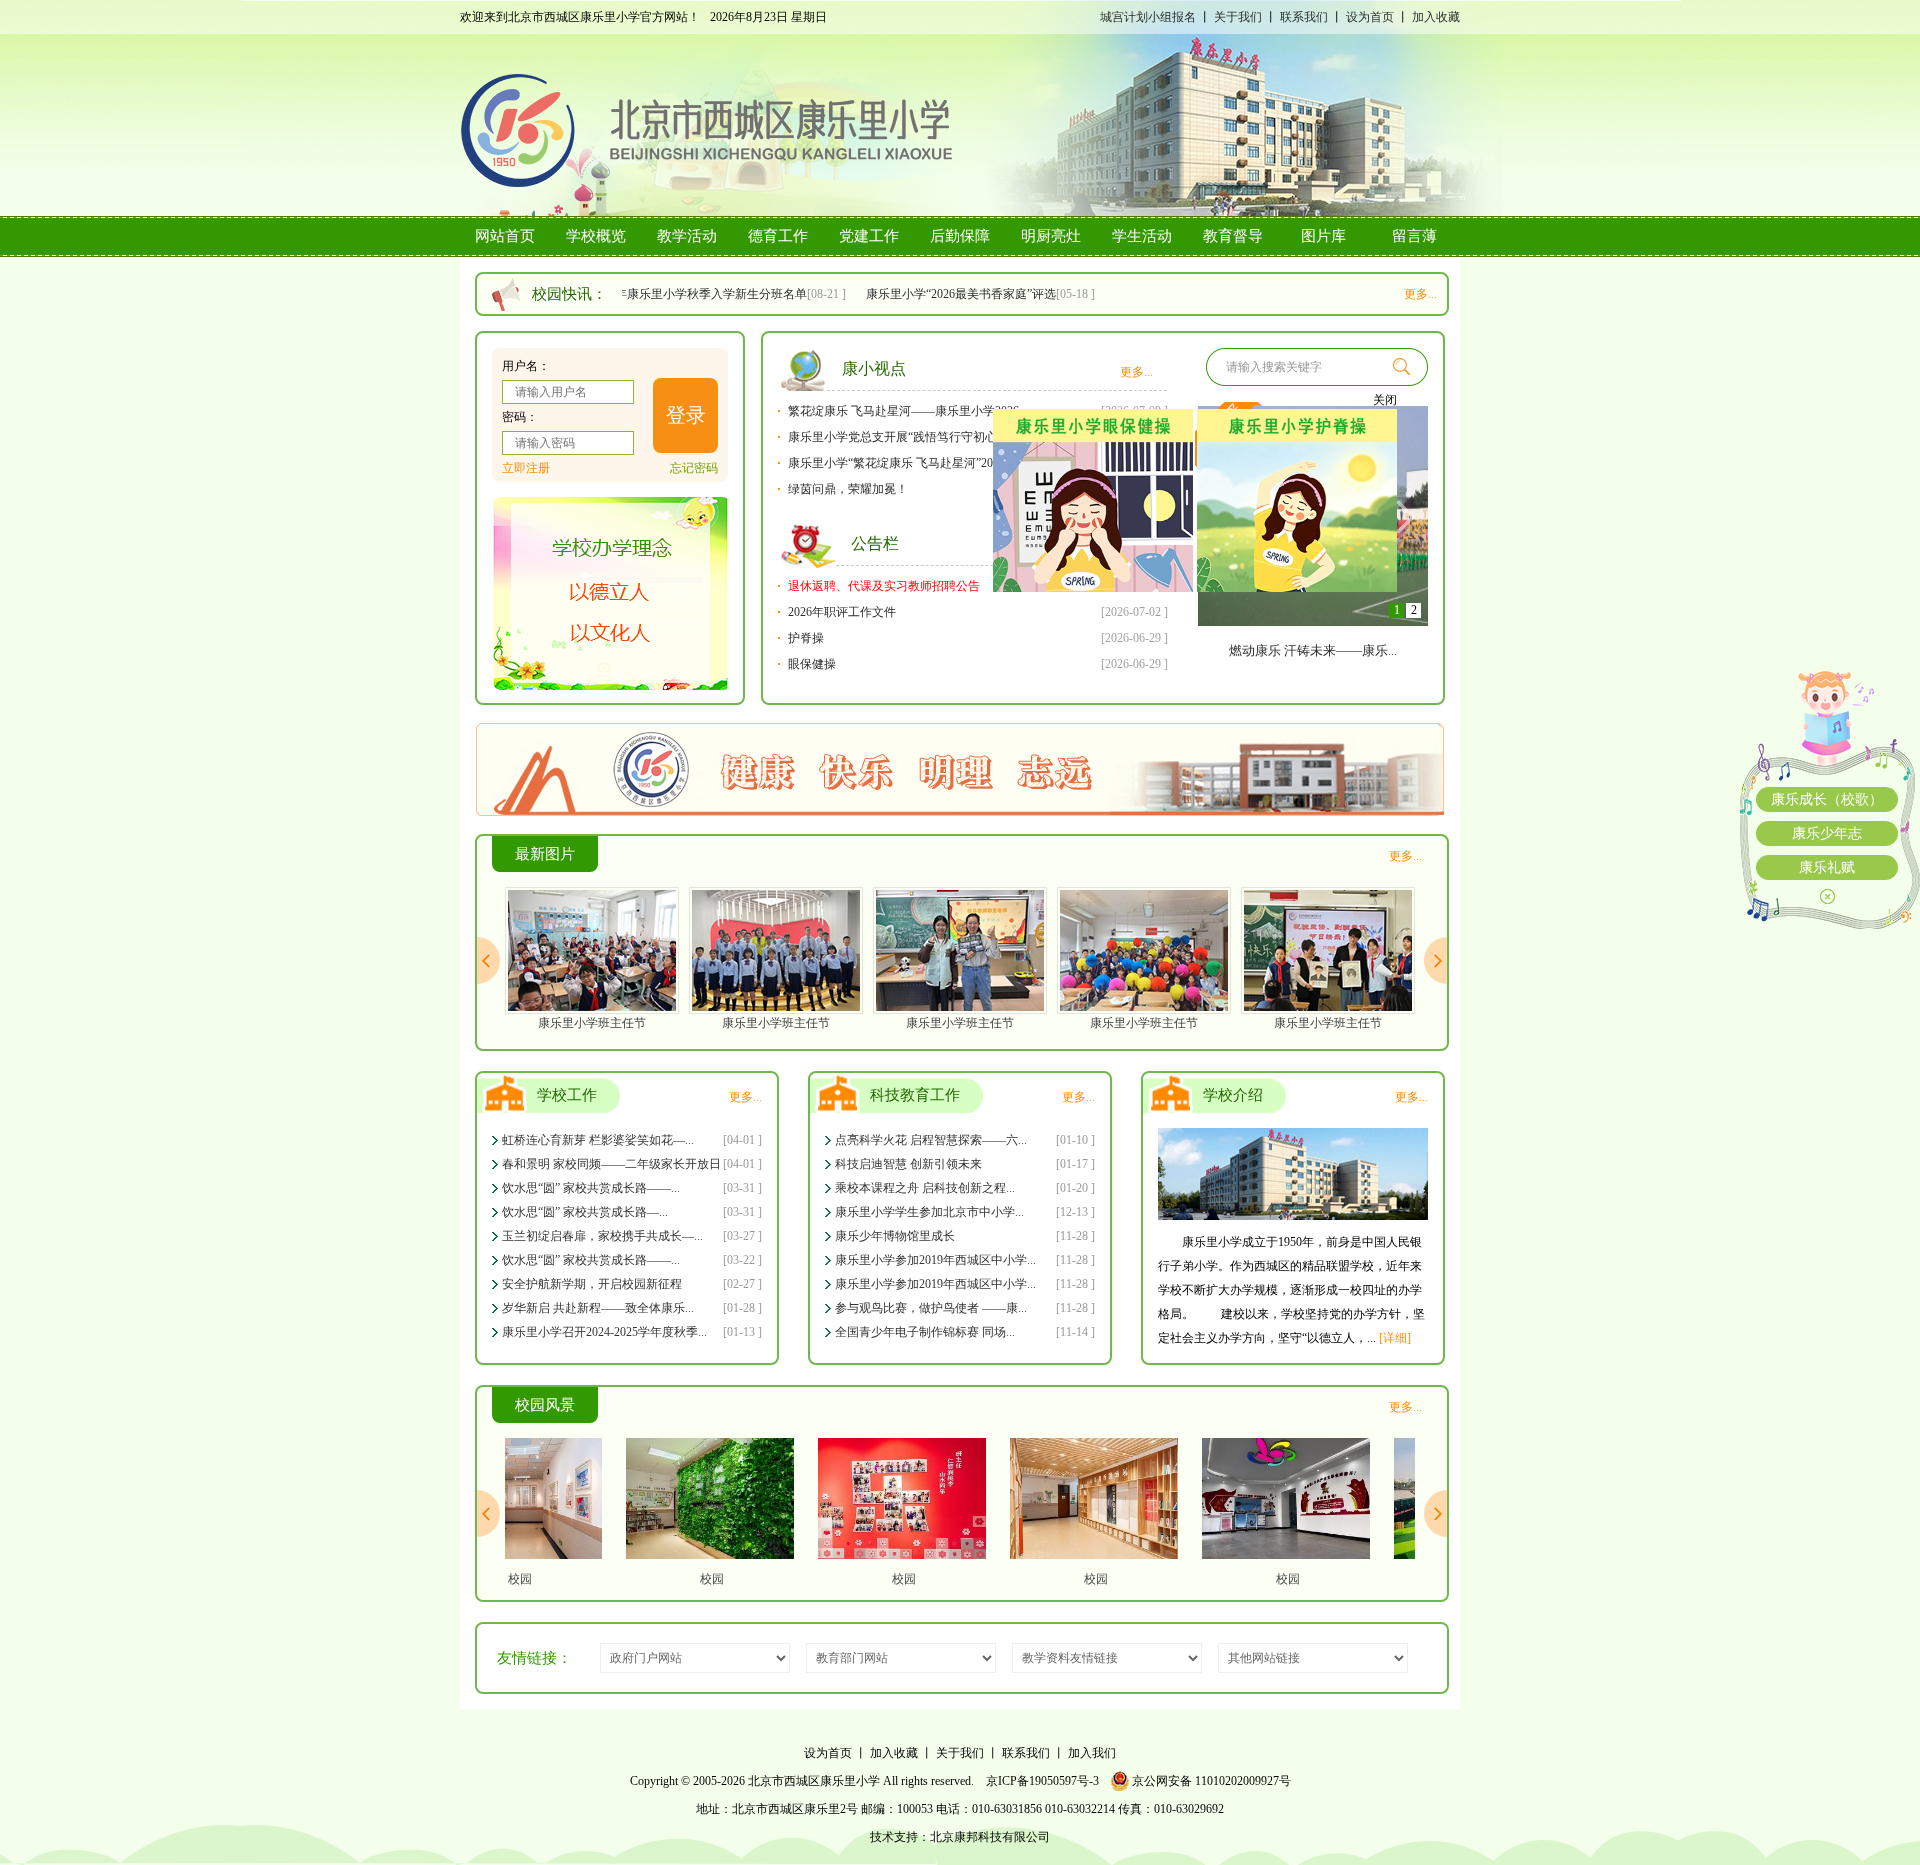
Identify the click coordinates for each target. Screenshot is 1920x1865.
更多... (1420, 294)
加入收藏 (1436, 17)
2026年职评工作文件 (842, 612)
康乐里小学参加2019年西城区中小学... (935, 1260)
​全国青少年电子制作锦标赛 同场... (925, 1332)
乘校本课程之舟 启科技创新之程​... (925, 1188)
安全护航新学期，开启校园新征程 (592, 1284)
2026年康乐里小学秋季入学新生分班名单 (687, 294)
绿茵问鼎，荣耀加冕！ (848, 489)
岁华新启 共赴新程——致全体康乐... (598, 1308)
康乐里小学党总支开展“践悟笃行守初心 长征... (910, 437)
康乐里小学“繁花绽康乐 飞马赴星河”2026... (901, 463)
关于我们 (1238, 17)
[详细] (1395, 1338)
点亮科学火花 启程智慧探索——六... (931, 1140)
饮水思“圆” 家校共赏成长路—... (585, 1212)
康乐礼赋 (1827, 867)
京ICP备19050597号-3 (1042, 1781)
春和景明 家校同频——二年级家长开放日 (611, 1164)
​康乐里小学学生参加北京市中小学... (929, 1212)
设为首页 (1370, 17)
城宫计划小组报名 (1148, 17)
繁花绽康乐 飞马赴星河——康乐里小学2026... (908, 411)
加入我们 (1092, 1753)
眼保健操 (812, 664)
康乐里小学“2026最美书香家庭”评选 (949, 294)
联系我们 (1304, 17)
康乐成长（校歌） (1827, 799)
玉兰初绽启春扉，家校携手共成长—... (602, 1236)
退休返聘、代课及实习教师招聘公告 (884, 586)
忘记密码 (694, 468)
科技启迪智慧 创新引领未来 (908, 1164)
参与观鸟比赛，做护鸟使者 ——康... (931, 1308)
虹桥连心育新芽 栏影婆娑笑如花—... (598, 1140)
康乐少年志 (1827, 833)
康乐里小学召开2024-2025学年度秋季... (604, 1332)
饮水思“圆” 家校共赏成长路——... (591, 1188)
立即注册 (526, 468)
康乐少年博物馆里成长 (895, 1236)
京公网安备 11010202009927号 (1210, 1781)
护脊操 (806, 638)
